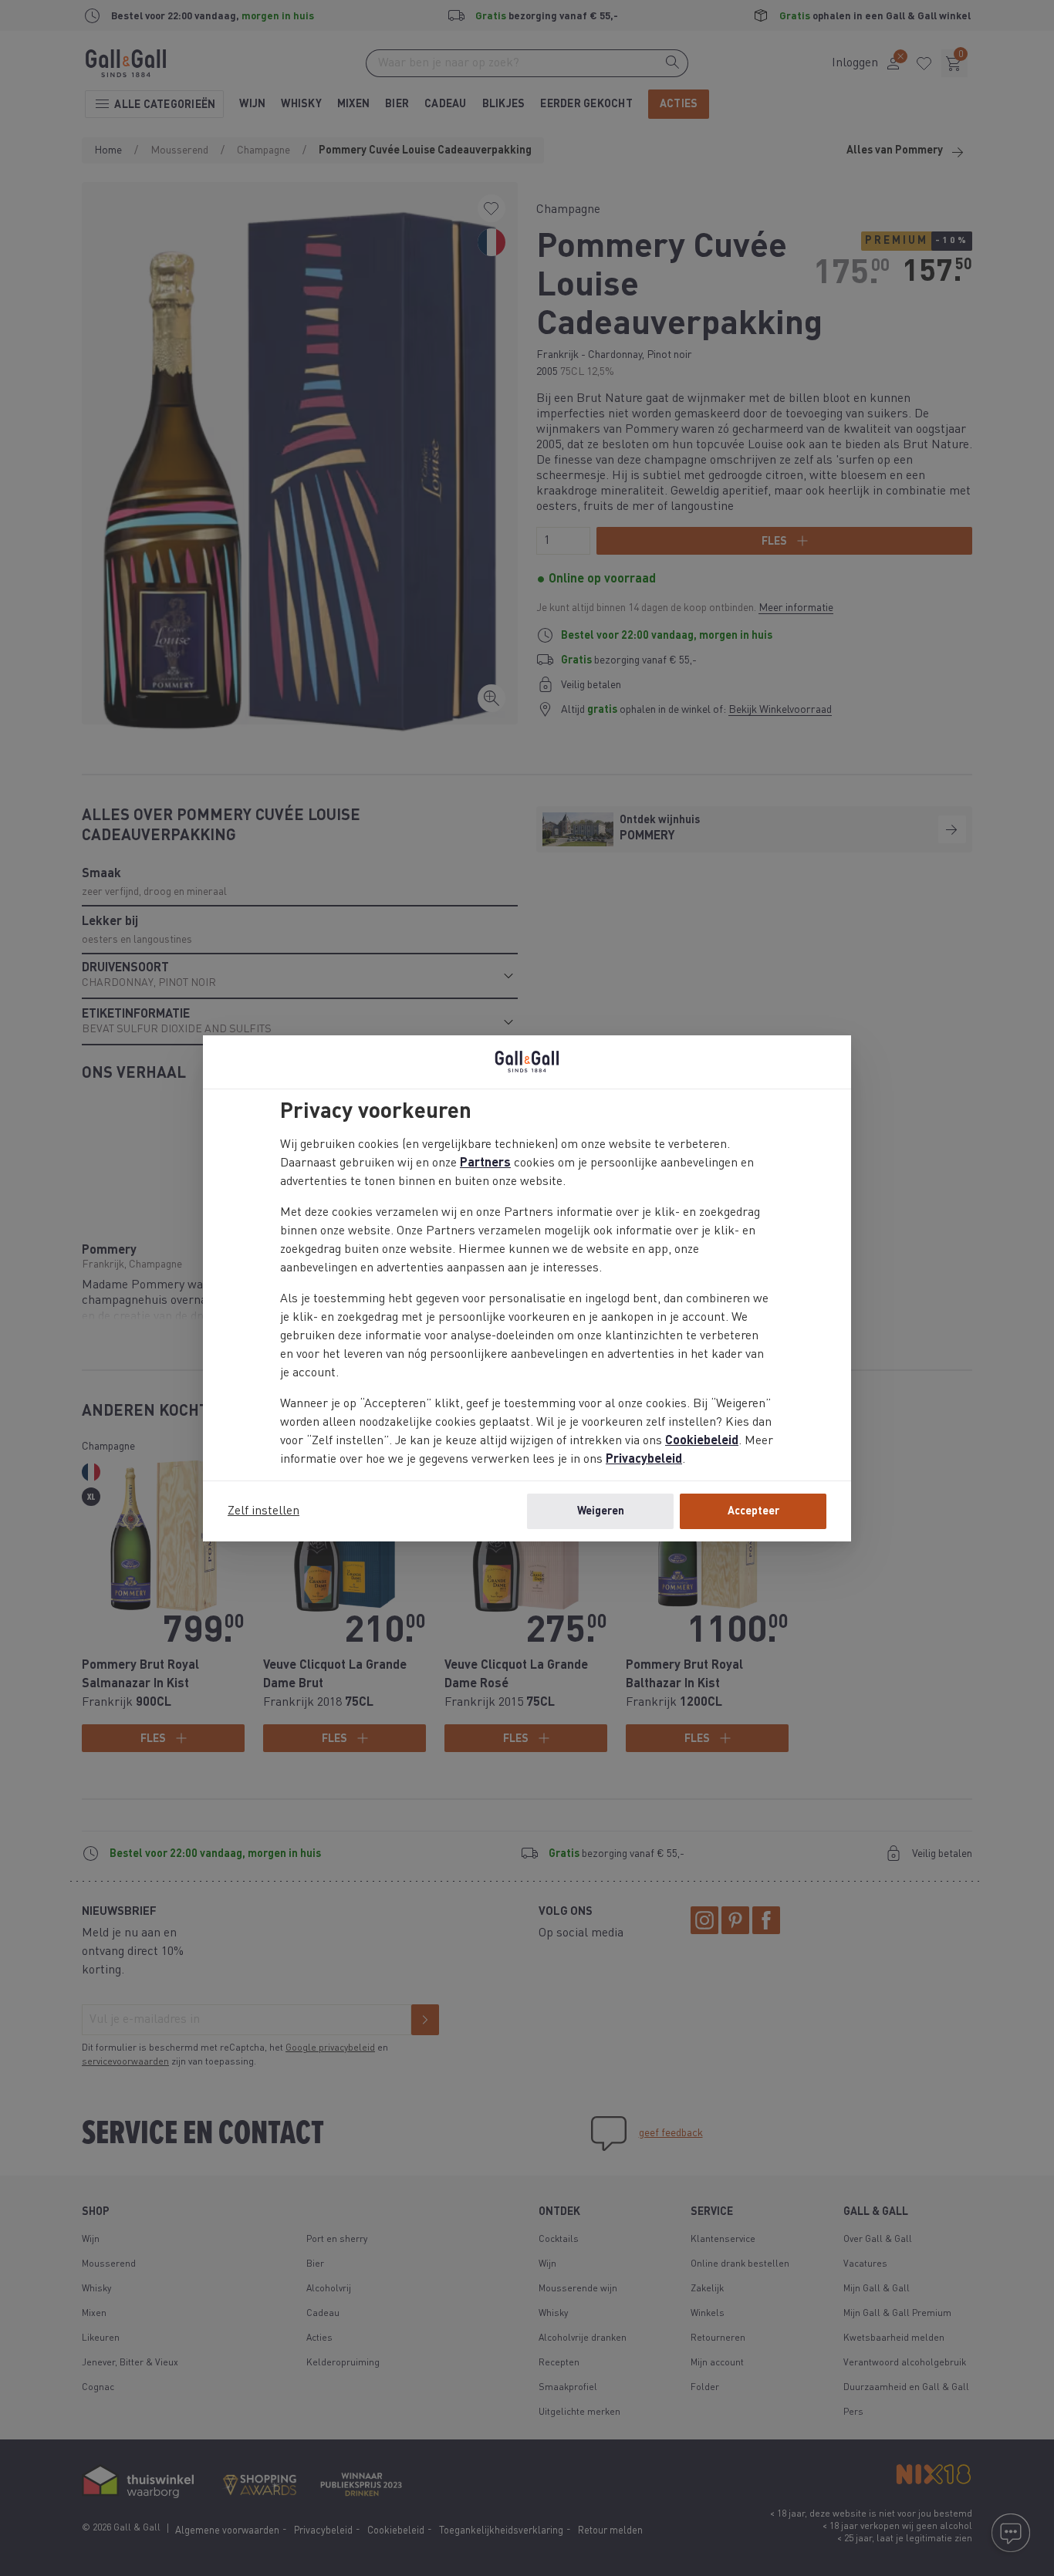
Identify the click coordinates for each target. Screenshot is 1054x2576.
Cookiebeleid (702, 1441)
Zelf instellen (263, 1511)
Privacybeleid (644, 1460)
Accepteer (753, 1511)
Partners (485, 1163)
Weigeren (601, 1511)
